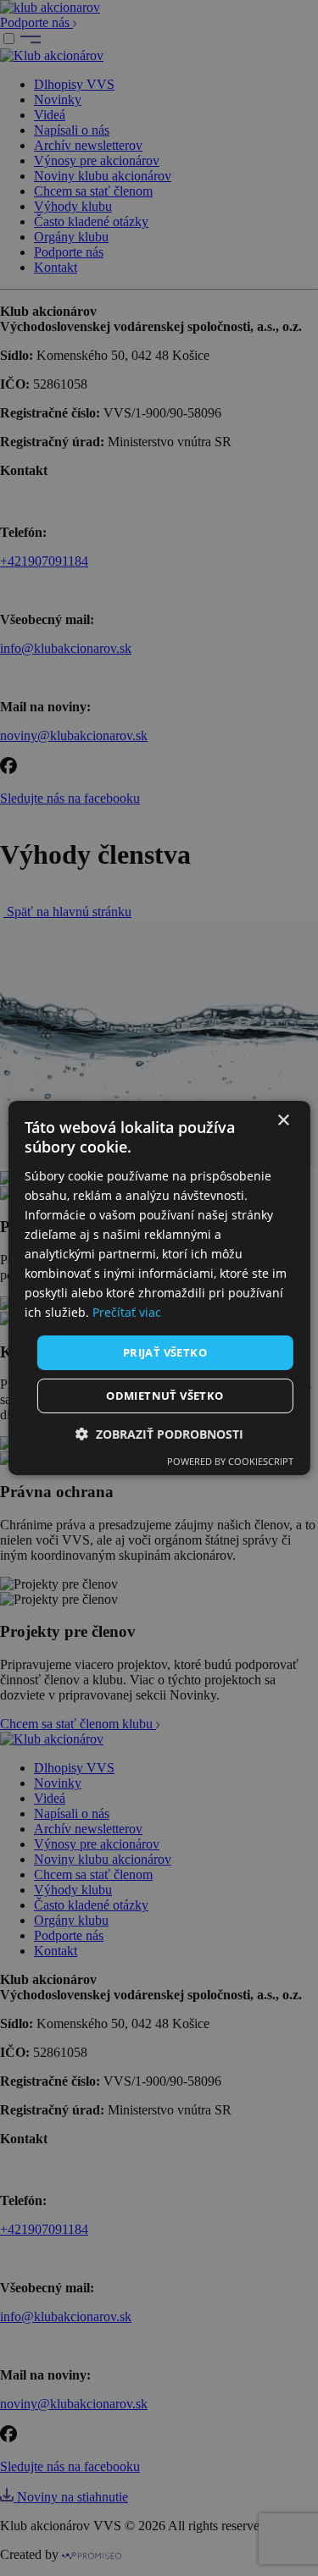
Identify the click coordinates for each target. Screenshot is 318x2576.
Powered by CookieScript (230, 1461)
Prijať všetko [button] (165, 1352)
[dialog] (159, 1288)
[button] (159, 1434)
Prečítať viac (127, 1312)
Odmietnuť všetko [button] (165, 1396)
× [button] (283, 1121)
